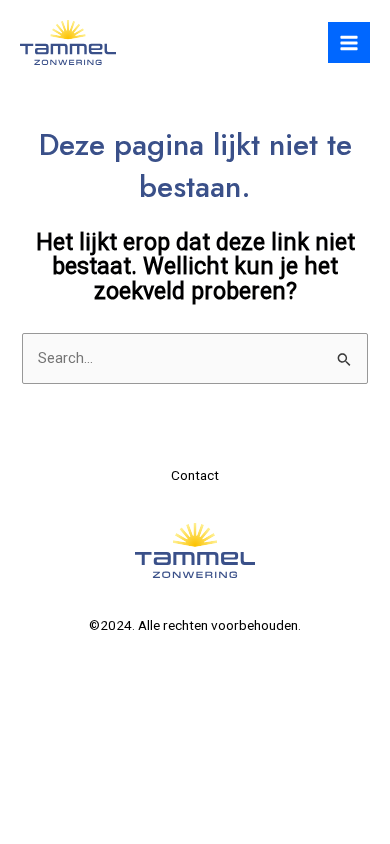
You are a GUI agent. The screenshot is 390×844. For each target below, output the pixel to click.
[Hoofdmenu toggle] (349, 43)
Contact (195, 475)
